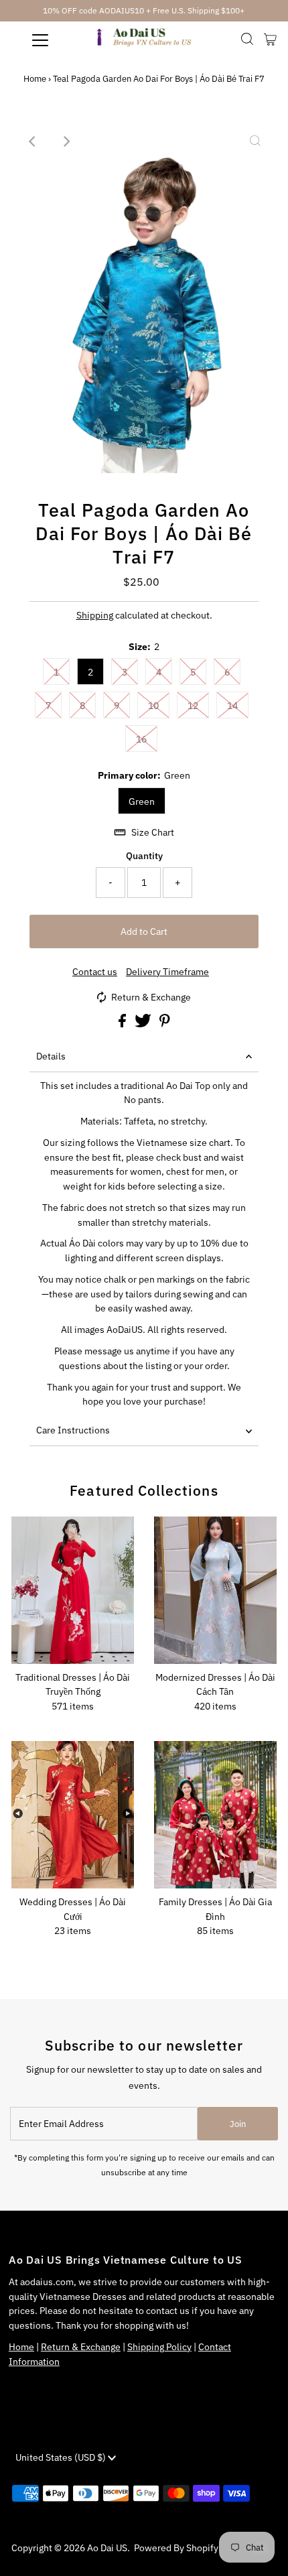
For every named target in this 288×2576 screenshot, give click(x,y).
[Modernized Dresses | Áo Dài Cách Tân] (215, 1590)
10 (153, 706)
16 (141, 739)
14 (232, 706)
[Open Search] (247, 40)
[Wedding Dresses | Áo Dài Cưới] (73, 1815)
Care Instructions (73, 1430)
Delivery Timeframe (167, 972)
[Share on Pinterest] (165, 1024)
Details (51, 1056)
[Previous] (33, 141)
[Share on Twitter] (144, 1024)
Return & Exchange (151, 997)
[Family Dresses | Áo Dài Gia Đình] (215, 1815)
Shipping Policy (159, 2347)
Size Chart (153, 832)
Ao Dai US (107, 2548)
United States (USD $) (62, 2457)
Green (142, 801)
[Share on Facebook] (123, 1024)
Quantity (144, 856)
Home (35, 79)
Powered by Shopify (176, 2548)
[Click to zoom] (255, 141)
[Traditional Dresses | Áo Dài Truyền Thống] (73, 1590)
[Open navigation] (40, 40)
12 (193, 706)
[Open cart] (270, 40)
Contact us (95, 972)
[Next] (66, 141)
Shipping (95, 615)
